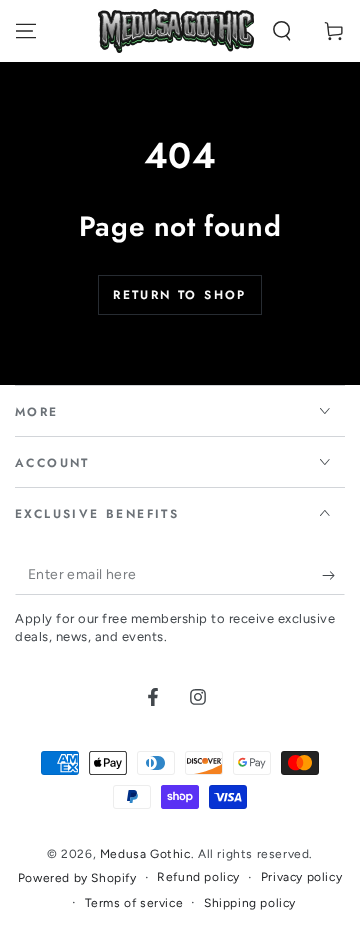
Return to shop (180, 295)
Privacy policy (301, 877)
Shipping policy (250, 903)
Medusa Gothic (145, 854)
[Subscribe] (333, 575)
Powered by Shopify (77, 878)
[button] (282, 31)
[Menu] (26, 31)
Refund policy (198, 877)
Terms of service (134, 903)
